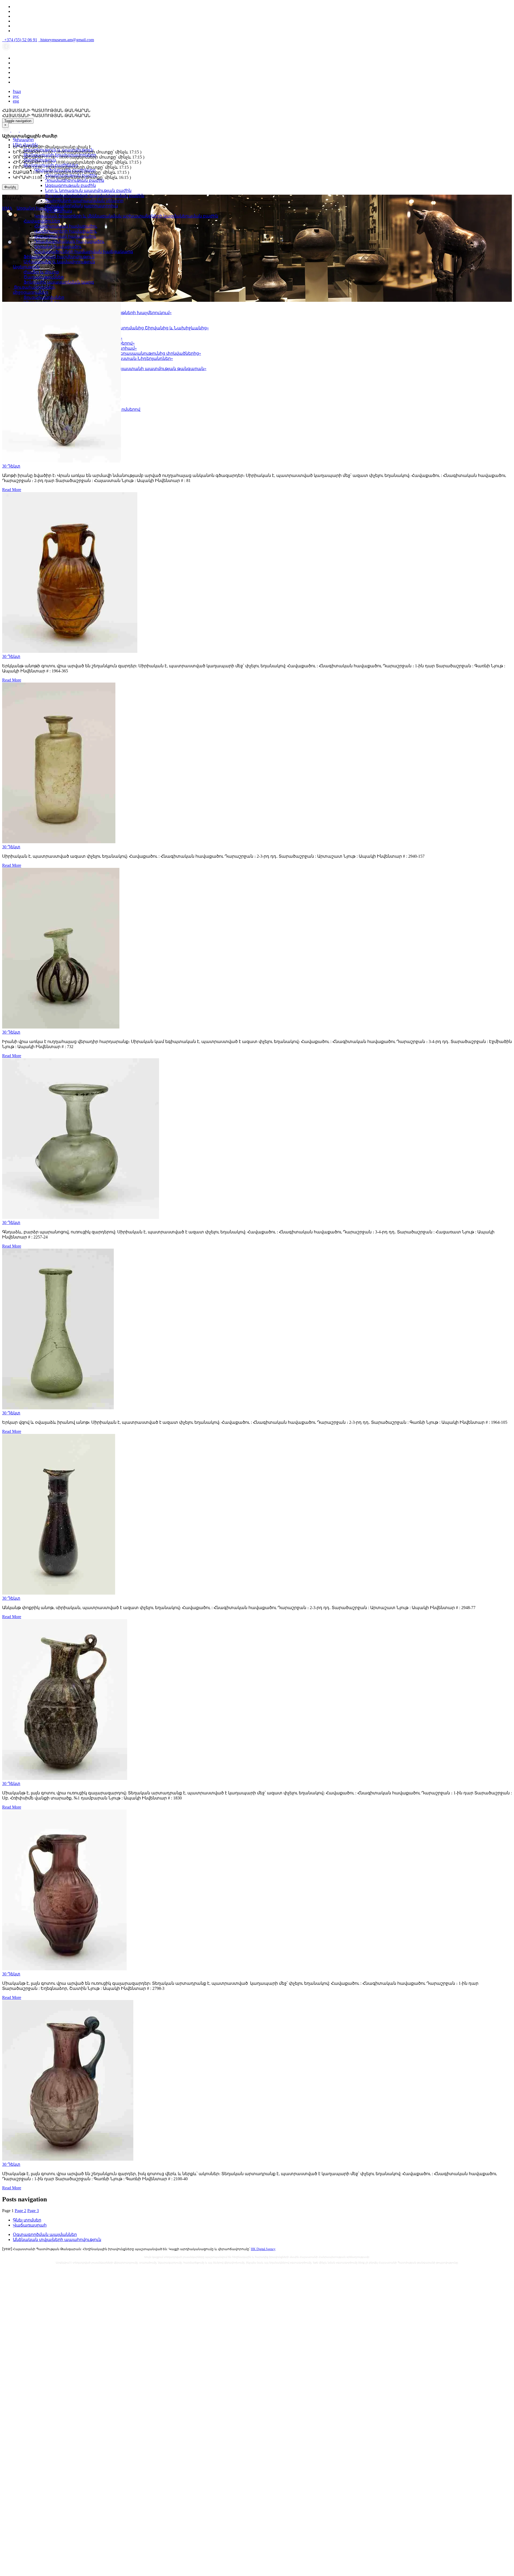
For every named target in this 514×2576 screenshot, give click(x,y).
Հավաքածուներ (42, 221)
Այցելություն (26, 267)
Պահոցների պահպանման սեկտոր (84, 201)
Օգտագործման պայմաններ (45, 2234)
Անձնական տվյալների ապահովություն (57, 2240)
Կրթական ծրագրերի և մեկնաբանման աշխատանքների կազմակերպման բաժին (126, 216)
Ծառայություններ (44, 277)
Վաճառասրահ (30, 2225)
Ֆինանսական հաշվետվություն (59, 257)
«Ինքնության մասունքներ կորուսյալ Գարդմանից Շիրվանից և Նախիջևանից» (122, 328)
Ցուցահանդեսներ (44, 297)
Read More (12, 490)
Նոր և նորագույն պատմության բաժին (88, 191)
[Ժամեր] (7, 130)
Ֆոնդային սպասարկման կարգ (59, 282)
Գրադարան (58, 211)
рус (16, 96)
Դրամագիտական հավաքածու (69, 241)
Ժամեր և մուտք (41, 272)
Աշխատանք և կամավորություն (59, 262)
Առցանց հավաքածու (58, 246)
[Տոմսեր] (22, 130)
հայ (17, 91)
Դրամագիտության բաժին (75, 180)
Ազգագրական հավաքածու (65, 236)
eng (16, 101)
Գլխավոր (23, 140)
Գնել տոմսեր (27, 2220)
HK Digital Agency (263, 2249)
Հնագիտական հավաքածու (66, 226)
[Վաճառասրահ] (16, 130)
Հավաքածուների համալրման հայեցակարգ (84, 252)
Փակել (10, 187)
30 (11, 466)
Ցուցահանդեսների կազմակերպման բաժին (95, 196)
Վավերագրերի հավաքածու (66, 231)
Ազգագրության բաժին (70, 185)
